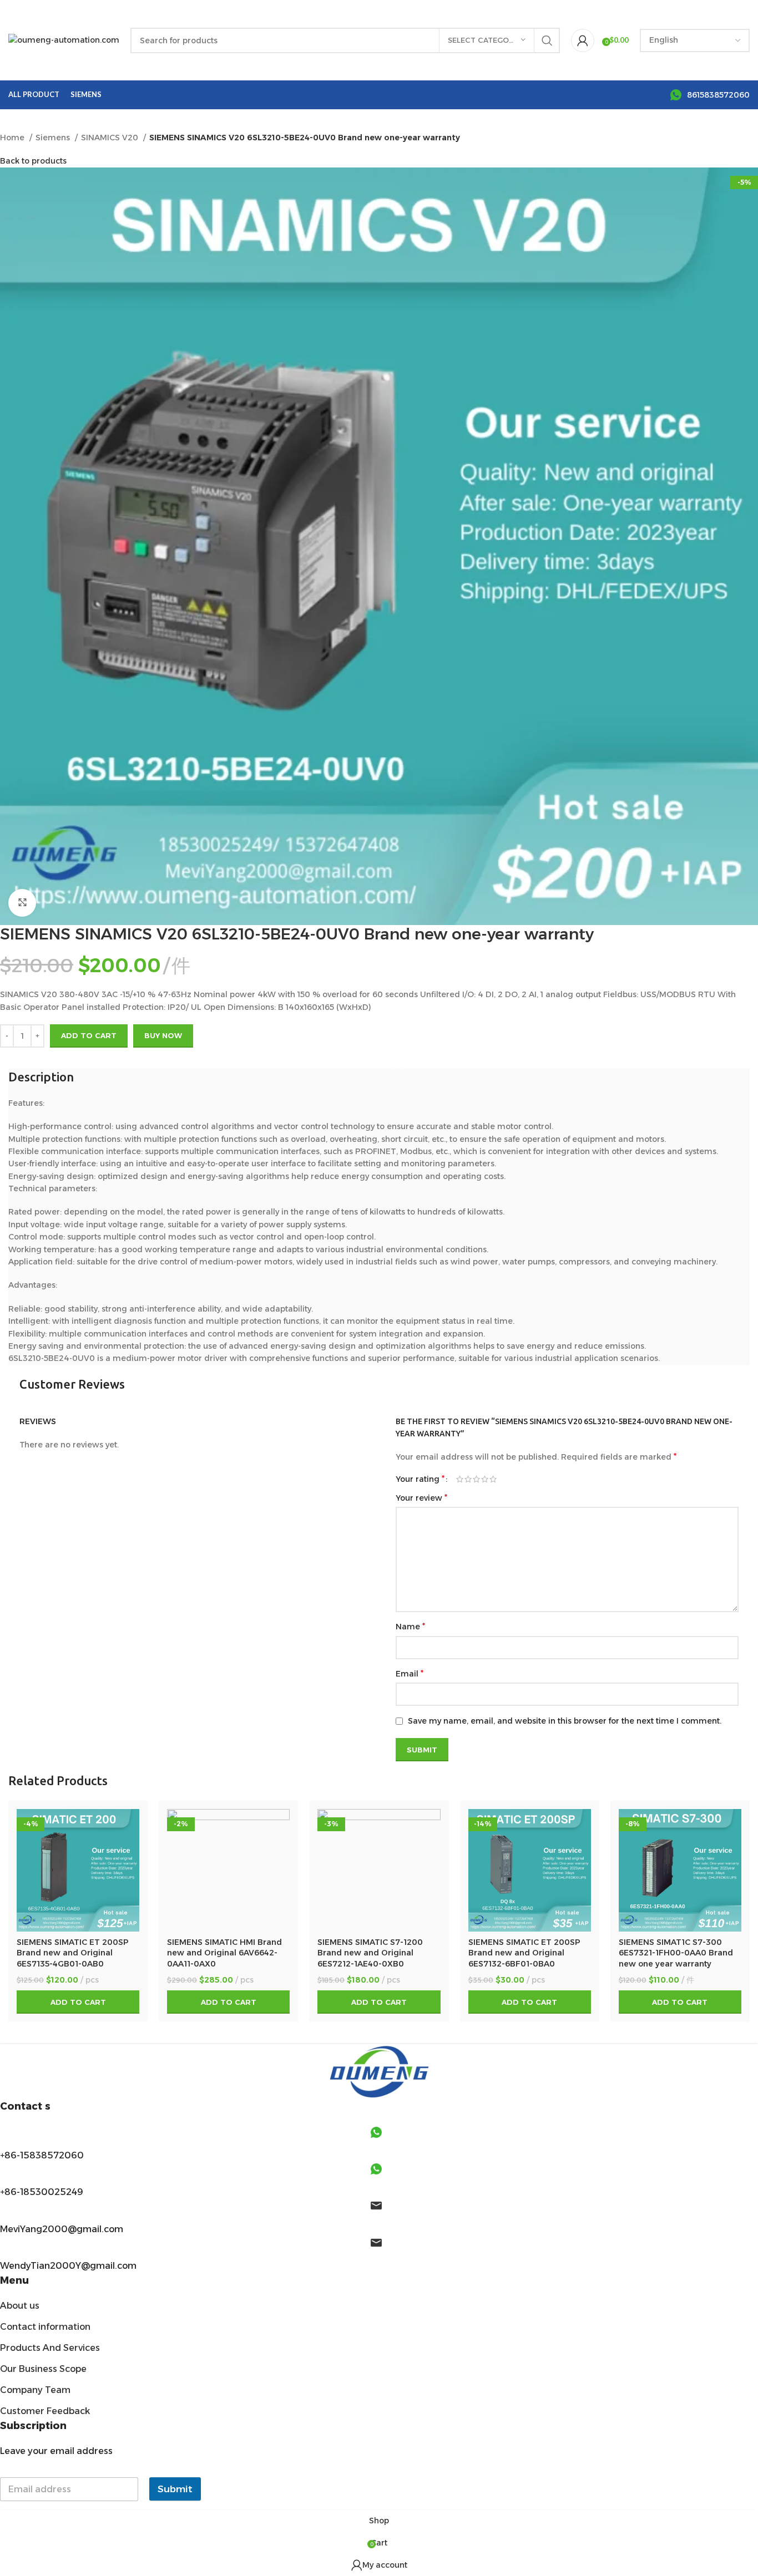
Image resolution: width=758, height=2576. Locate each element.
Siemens (54, 138)
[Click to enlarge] (22, 903)
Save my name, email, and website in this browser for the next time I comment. (565, 1721)
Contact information (45, 2327)
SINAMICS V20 (111, 138)
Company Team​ (35, 2390)
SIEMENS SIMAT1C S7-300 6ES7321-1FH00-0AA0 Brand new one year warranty (676, 1953)
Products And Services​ (50, 2348)
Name (410, 1626)
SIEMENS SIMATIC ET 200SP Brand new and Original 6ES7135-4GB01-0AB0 (73, 1953)
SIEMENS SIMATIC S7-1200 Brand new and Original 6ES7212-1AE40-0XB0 (370, 1953)
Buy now (163, 1035)
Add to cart (89, 1035)
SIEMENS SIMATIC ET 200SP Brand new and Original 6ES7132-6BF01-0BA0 (524, 1953)
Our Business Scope (43, 2369)
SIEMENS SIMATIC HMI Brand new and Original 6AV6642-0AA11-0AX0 (224, 1953)
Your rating (420, 1479)
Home (13, 138)
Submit (175, 2489)
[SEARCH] (547, 40)
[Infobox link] (710, 95)
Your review (421, 1498)
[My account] (583, 40)
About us (20, 2306)
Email (410, 1673)
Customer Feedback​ (45, 2411)
